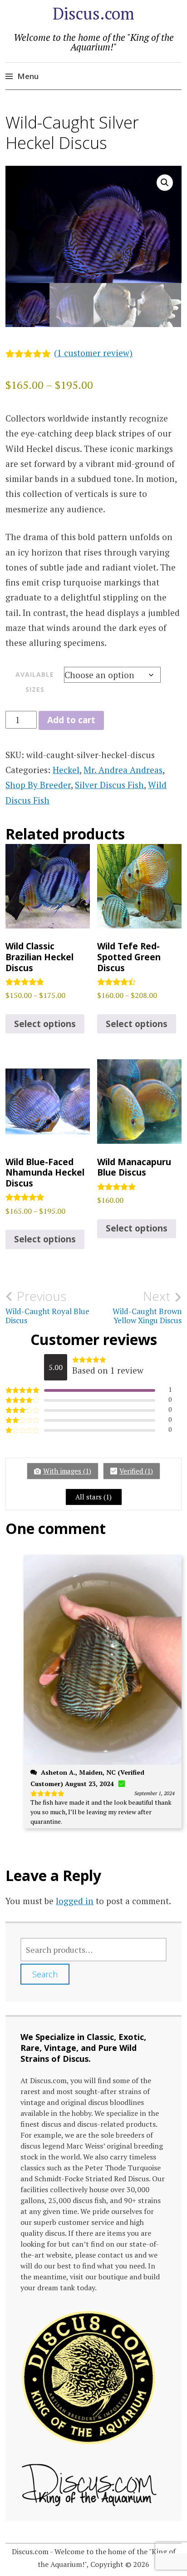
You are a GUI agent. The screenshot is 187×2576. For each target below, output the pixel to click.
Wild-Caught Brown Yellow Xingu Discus (147, 1307)
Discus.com (93, 13)
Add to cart (71, 720)
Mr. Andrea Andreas (123, 770)
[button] (165, 183)
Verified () (136, 1471)
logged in (75, 1901)
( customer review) (93, 353)
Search (45, 1974)
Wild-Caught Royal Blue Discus (47, 1307)
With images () (67, 1471)
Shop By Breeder (38, 785)
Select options (45, 1024)
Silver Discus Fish (109, 785)
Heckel (66, 770)
